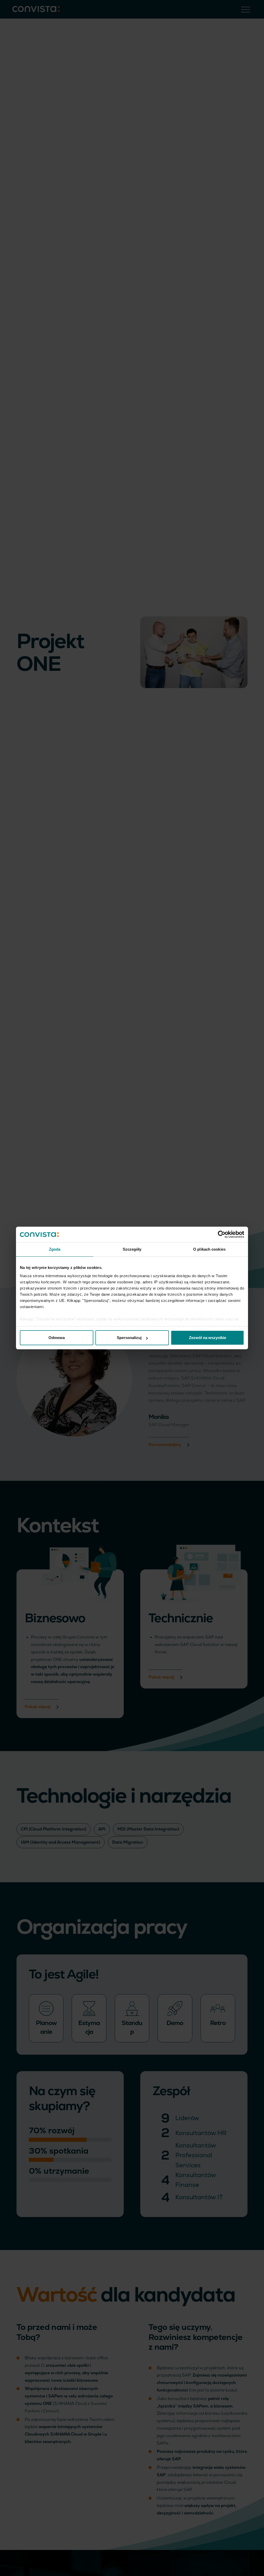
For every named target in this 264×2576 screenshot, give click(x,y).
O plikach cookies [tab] (209, 1249)
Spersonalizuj (129, 1338)
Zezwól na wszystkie (208, 1338)
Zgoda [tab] (55, 1249)
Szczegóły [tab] (132, 1249)
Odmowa (57, 1338)
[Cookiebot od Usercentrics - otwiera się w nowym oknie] (222, 1234)
